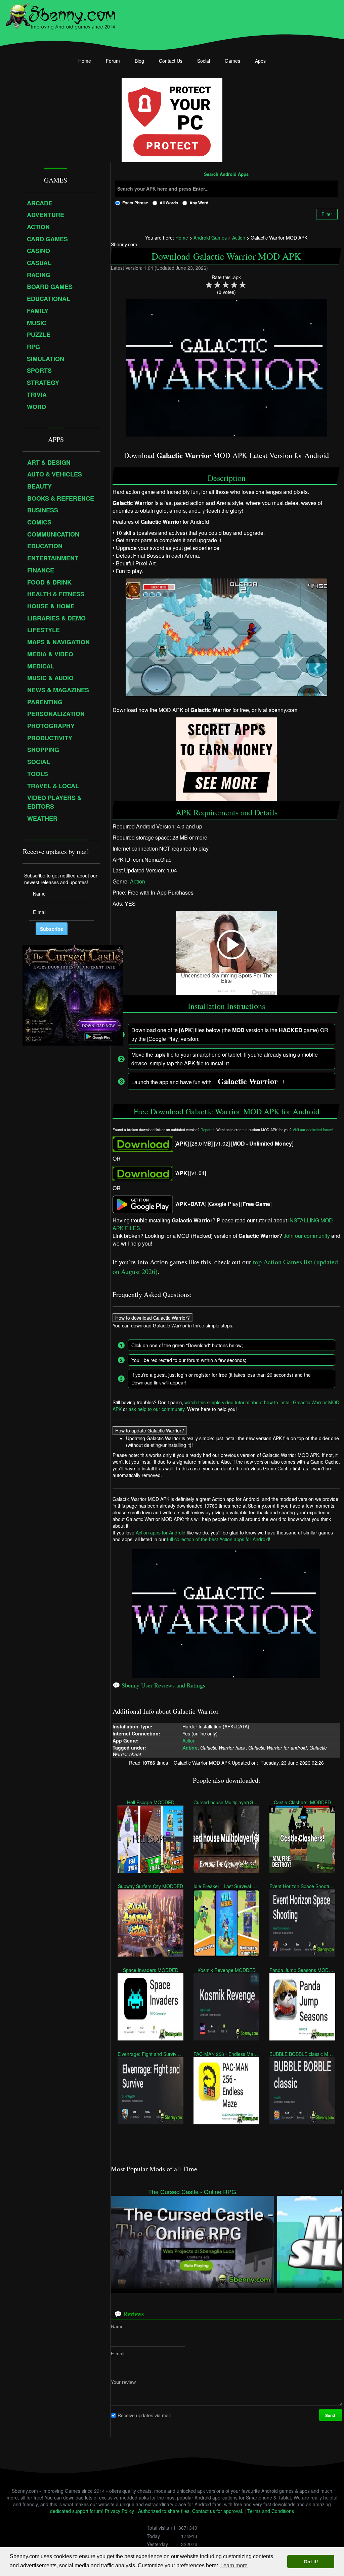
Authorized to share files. (164, 2511)
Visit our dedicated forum (312, 1130)
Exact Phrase (135, 203)
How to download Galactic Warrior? (153, 1318)
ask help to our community (157, 1409)
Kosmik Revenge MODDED (226, 1970)
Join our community (307, 1235)
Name (117, 2326)
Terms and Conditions (271, 2511)
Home (85, 61)
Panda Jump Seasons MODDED (302, 1970)
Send (331, 2415)
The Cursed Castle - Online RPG (192, 2192)
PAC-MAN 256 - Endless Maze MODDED (226, 2054)
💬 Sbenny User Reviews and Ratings (159, 1685)
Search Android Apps (226, 174)
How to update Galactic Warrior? (150, 1430)
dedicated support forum (76, 2511)
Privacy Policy (119, 2511)
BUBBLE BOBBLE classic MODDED (302, 2054)
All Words (169, 203)
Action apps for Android (161, 1532)
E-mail (118, 2353)
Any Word (199, 203)
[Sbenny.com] (60, 14)
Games (232, 61)
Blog (139, 61)
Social (204, 61)
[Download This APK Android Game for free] (143, 1143)
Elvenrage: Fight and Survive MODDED (150, 2054)
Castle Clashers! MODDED (302, 1802)
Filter (327, 214)
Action (138, 881)
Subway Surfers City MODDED (150, 1886)
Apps (260, 61)
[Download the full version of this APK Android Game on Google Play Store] (143, 1203)
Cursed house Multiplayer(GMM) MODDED (226, 1802)
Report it (207, 1130)
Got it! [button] (311, 2562)
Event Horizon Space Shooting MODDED (302, 1886)
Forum (113, 61)
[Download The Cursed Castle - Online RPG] (192, 2241)
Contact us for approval (217, 2511)
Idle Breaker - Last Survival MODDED (226, 1886)
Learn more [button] (234, 2565)
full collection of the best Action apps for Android (218, 1539)
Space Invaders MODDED (150, 1970)
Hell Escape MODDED (150, 1802)
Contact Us (171, 61)
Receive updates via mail (144, 2415)
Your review (123, 2382)
